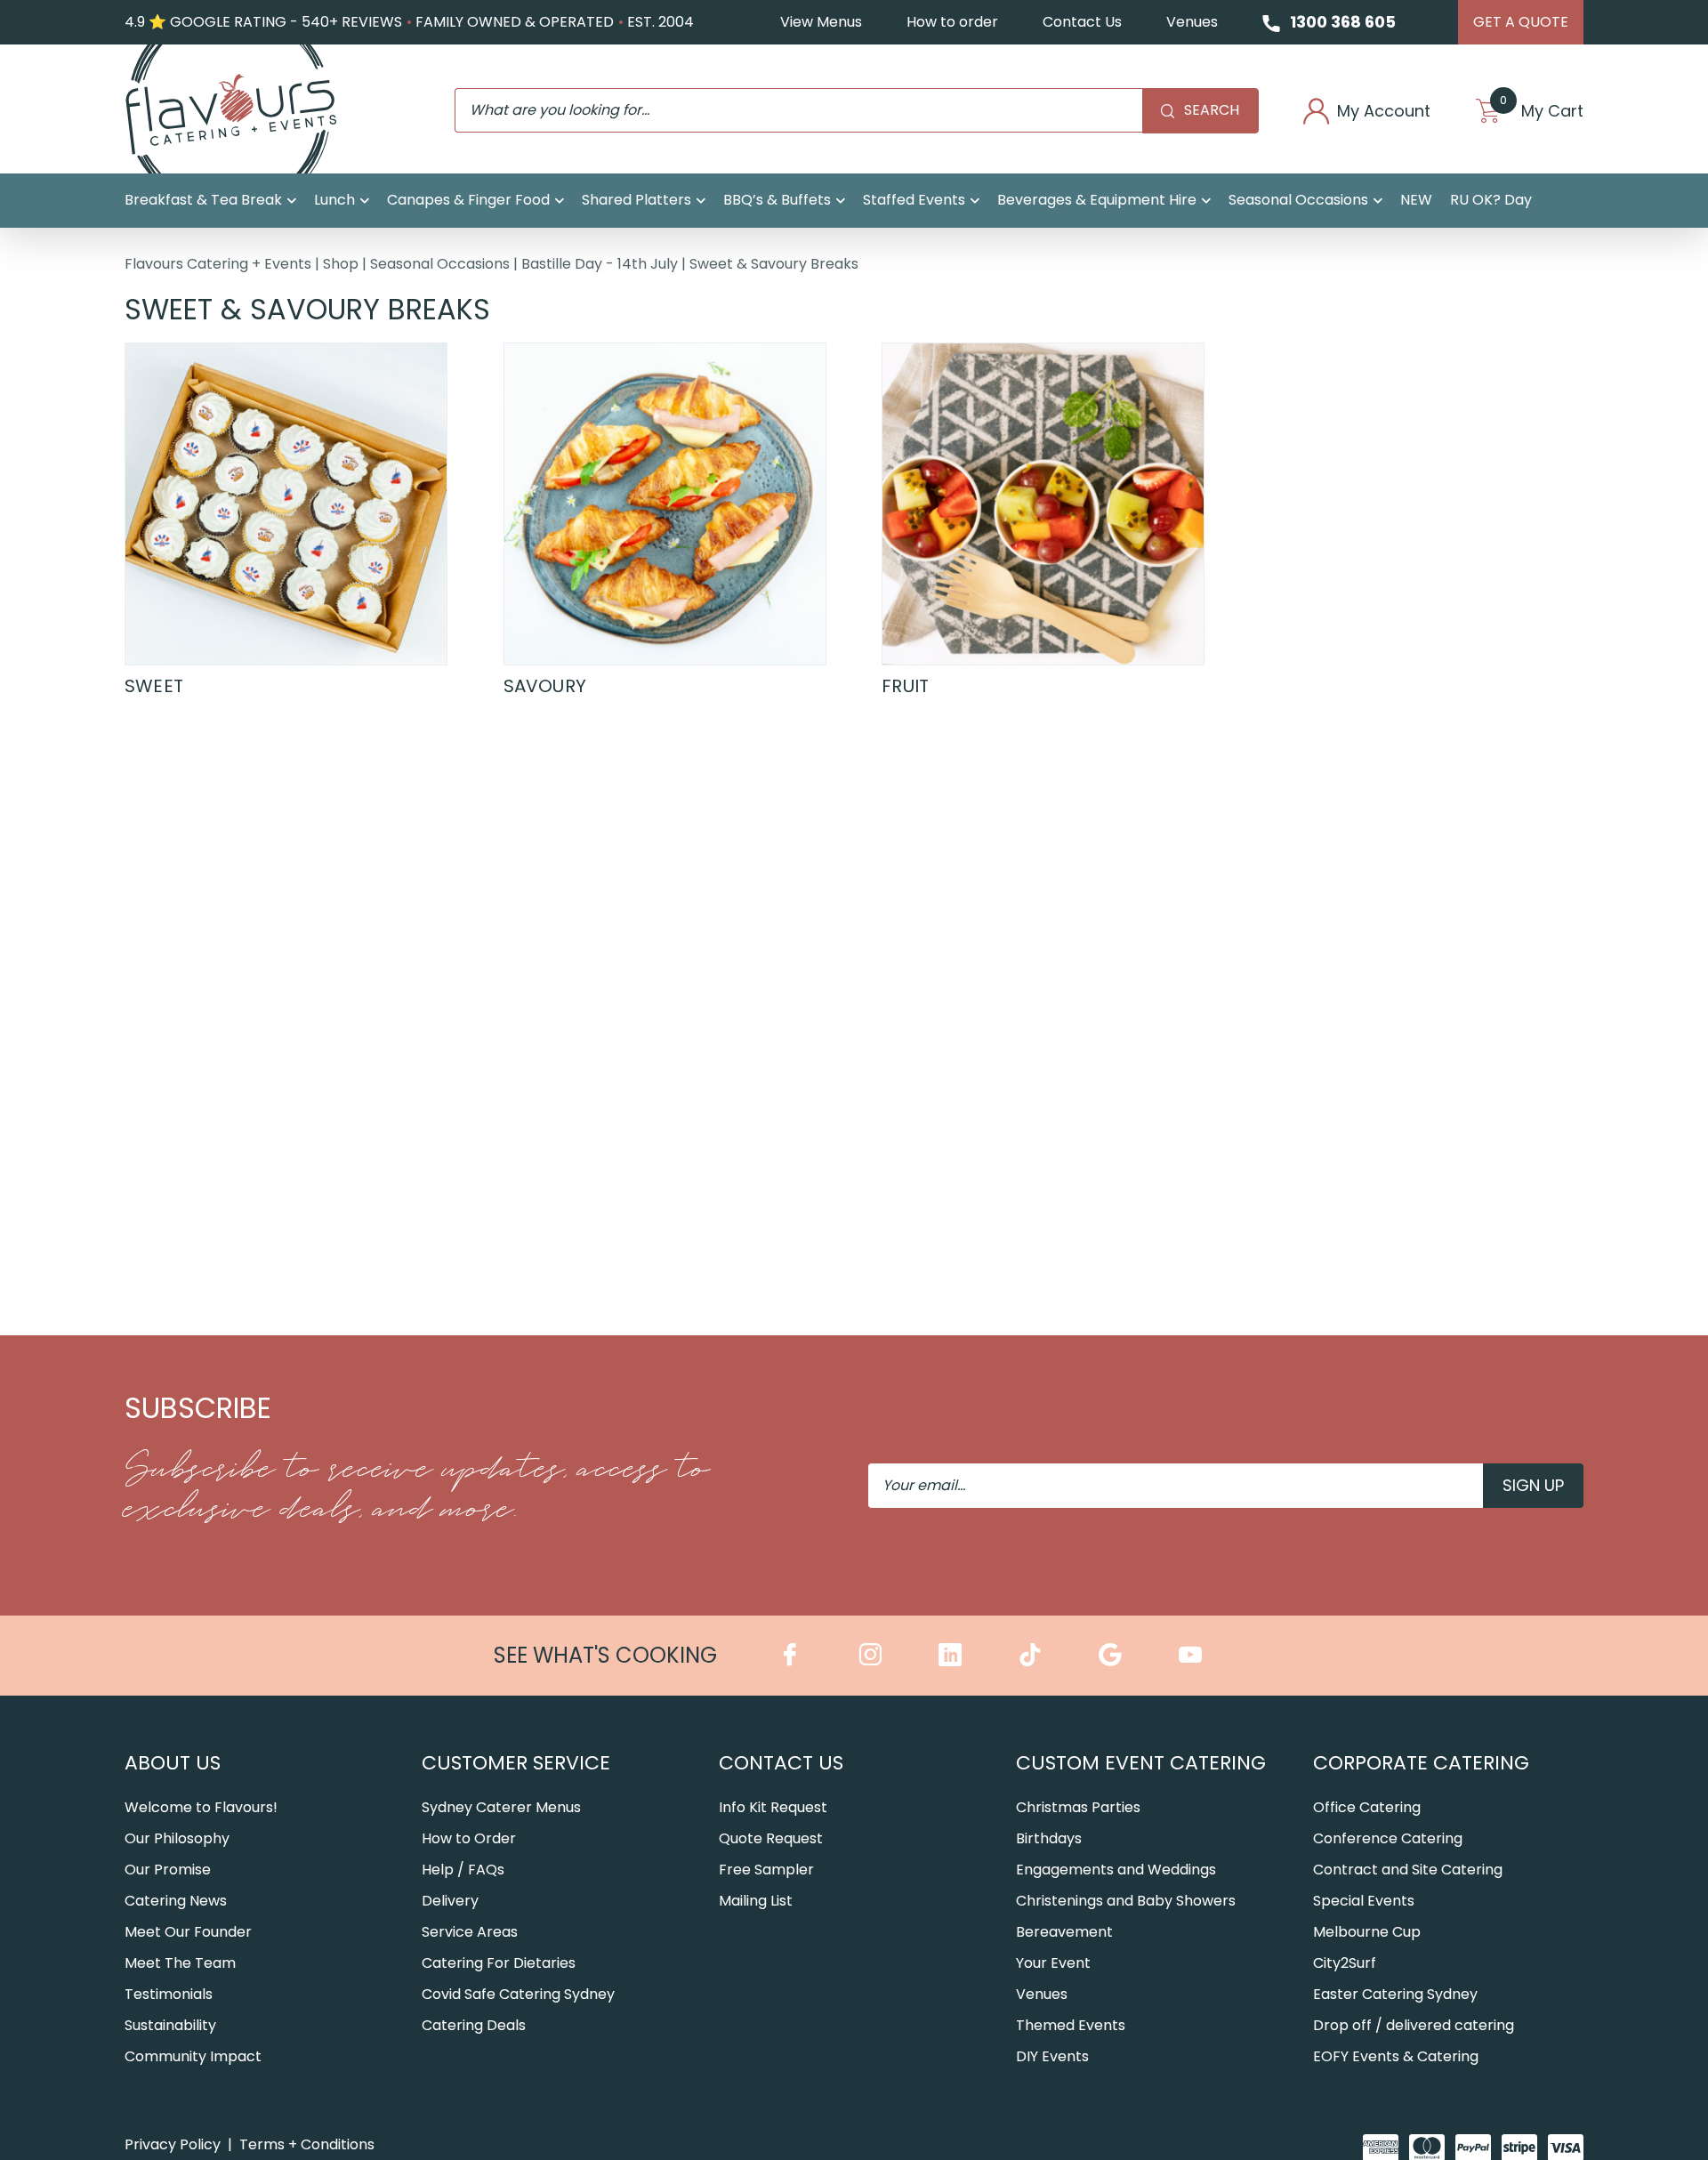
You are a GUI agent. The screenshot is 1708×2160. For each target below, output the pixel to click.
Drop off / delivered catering (1414, 2025)
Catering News (176, 1901)
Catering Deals (474, 2025)
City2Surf (1345, 1963)
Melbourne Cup (1367, 1932)
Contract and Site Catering (1408, 1870)
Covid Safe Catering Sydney (518, 1994)
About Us (173, 1763)
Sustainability (170, 2025)
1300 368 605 (1343, 22)
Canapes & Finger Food (468, 200)
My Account (1384, 111)
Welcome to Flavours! (201, 1807)
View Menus (821, 22)
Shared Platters (636, 200)
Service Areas (470, 1932)
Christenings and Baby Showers (1126, 1901)
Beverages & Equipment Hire (1097, 200)
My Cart (1542, 111)
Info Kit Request (773, 1807)
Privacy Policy (173, 2144)
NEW (1416, 200)
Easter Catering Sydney (1395, 1994)
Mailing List (756, 1901)
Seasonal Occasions (1298, 200)
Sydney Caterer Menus (501, 1807)
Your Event (1053, 1963)
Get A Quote (1521, 22)
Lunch (334, 200)
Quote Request (771, 1838)
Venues (1192, 22)
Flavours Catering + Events (218, 264)
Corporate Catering (1421, 1763)
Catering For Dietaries (499, 1963)
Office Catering (1367, 1807)
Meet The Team (180, 1963)
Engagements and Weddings (1116, 1870)
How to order (952, 22)
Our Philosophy (177, 1838)
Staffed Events (914, 200)
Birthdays (1049, 1838)
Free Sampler (766, 1870)
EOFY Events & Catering (1396, 2056)
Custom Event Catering (1141, 1763)
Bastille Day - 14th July (600, 264)
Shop (341, 264)
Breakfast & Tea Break (203, 200)
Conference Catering (1388, 1838)
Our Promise (168, 1870)
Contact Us (1082, 22)
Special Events (1364, 1901)
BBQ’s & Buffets (777, 200)
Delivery (450, 1901)
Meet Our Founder (188, 1932)
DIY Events (1052, 2056)
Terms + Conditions (307, 2144)
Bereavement (1064, 1932)
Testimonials (169, 1994)
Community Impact (193, 2056)
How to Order (469, 1838)
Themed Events (1071, 2025)
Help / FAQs (463, 1870)
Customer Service (516, 1763)
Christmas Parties (1078, 1807)
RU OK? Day (1491, 200)
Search (1212, 110)
